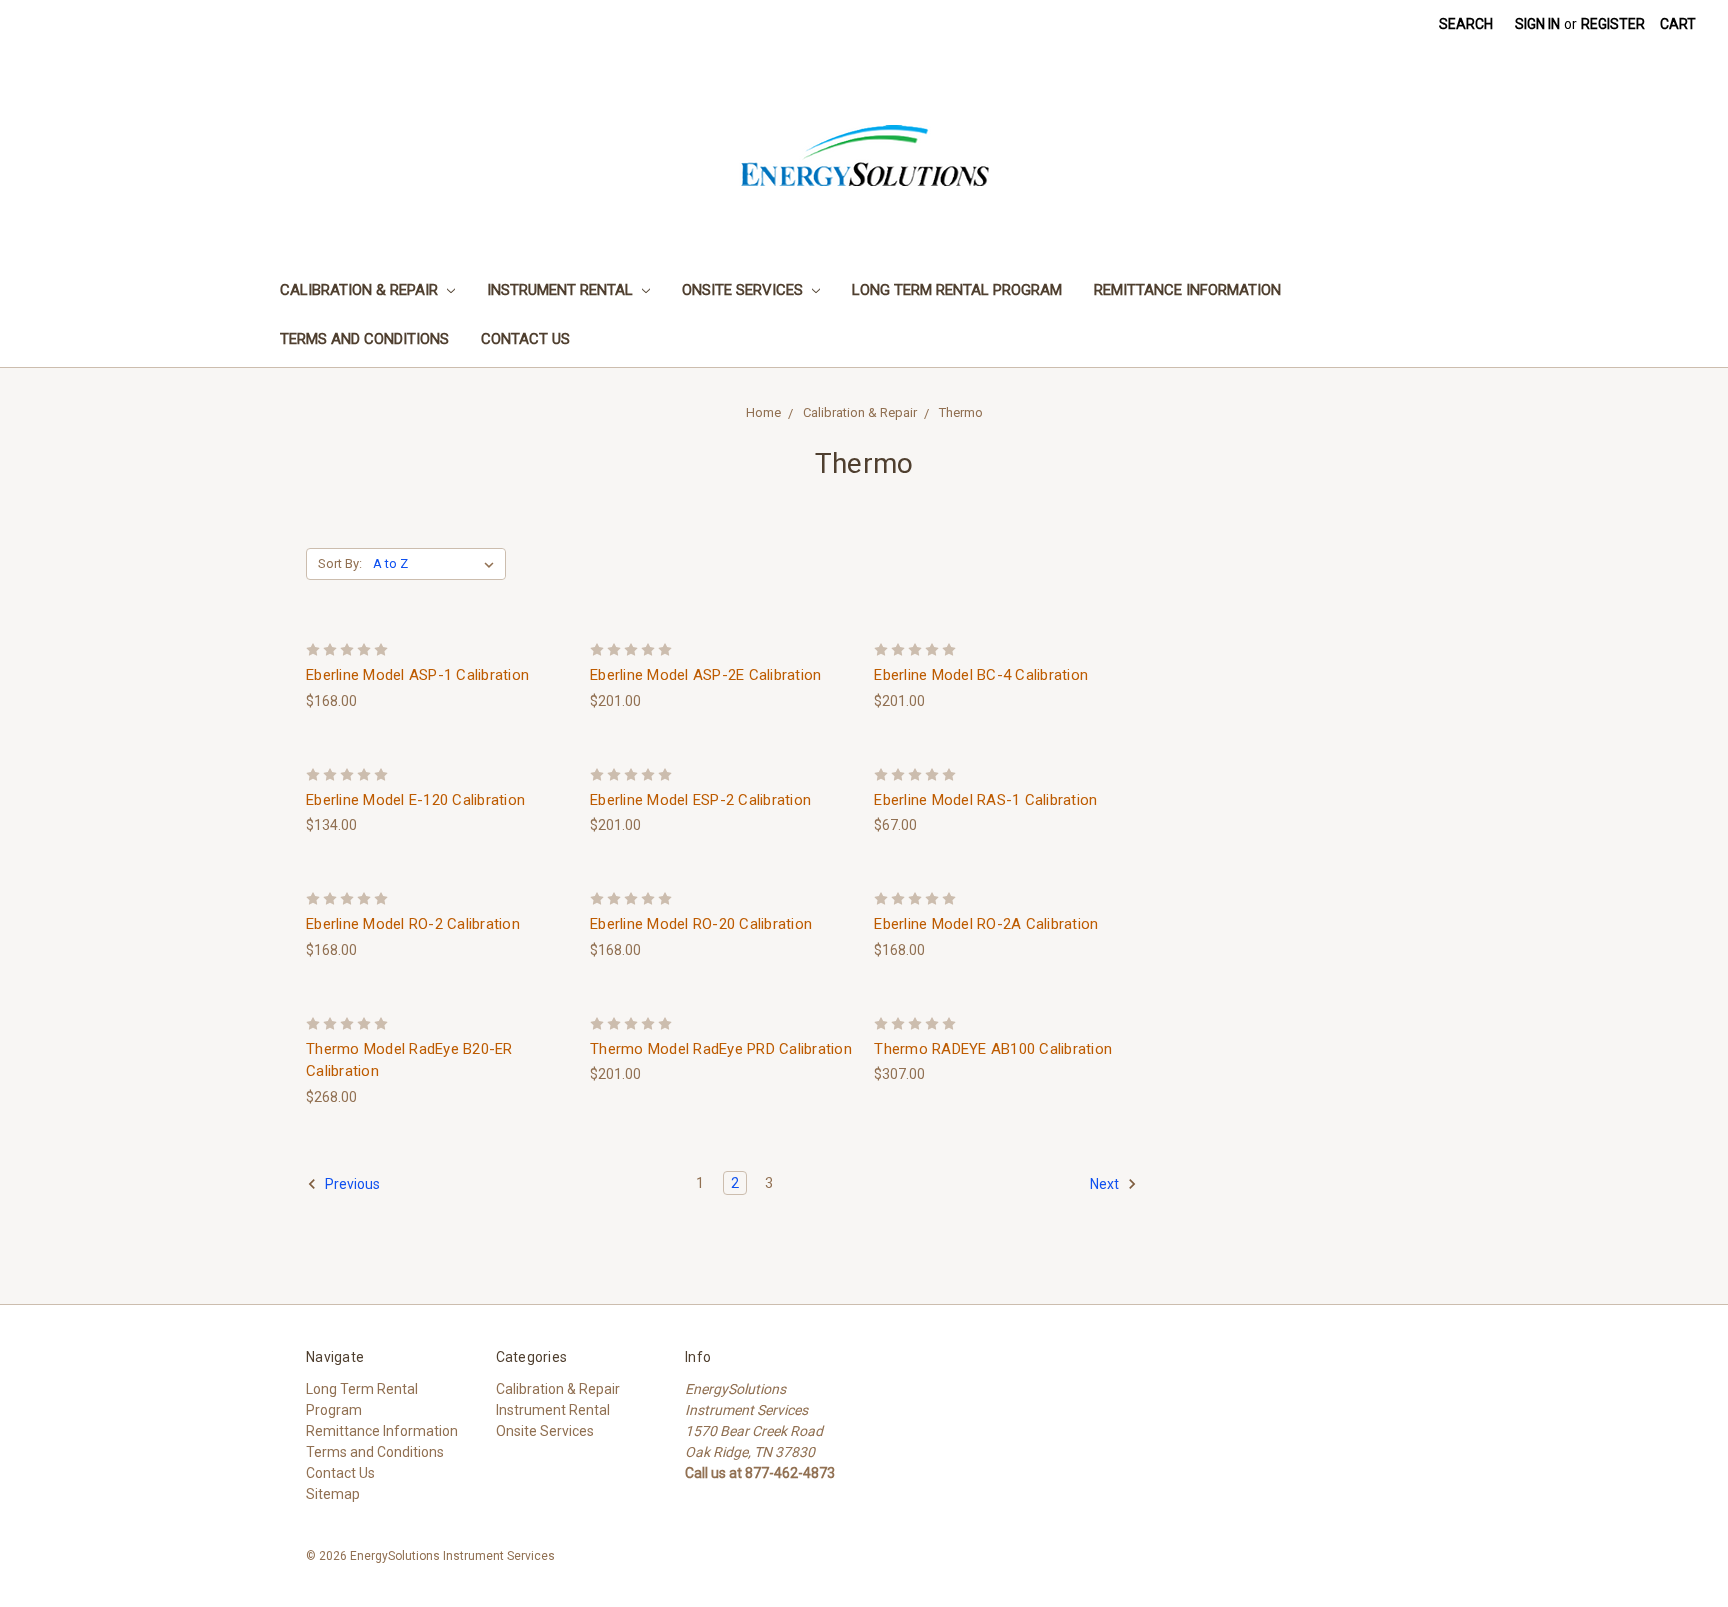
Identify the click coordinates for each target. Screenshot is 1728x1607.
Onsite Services (744, 290)
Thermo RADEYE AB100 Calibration (993, 1049)
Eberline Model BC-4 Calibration (981, 675)
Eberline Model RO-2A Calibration (986, 924)
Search (1466, 24)
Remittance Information (1187, 290)
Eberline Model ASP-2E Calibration (705, 675)
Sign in (1537, 24)
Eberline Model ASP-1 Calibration (417, 675)
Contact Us (525, 339)
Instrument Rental (562, 290)
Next (1106, 1184)
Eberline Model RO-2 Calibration (413, 924)
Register (1613, 24)
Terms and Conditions (364, 339)
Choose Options (438, 646)
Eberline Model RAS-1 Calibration (985, 800)
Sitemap (333, 1494)
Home (763, 412)
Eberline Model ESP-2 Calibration (700, 800)
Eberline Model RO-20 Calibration (701, 924)
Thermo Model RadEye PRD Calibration (721, 1049)
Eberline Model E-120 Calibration (415, 800)
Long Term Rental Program (957, 290)
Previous (351, 1184)
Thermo (961, 412)
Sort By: (340, 563)
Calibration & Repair (361, 290)
